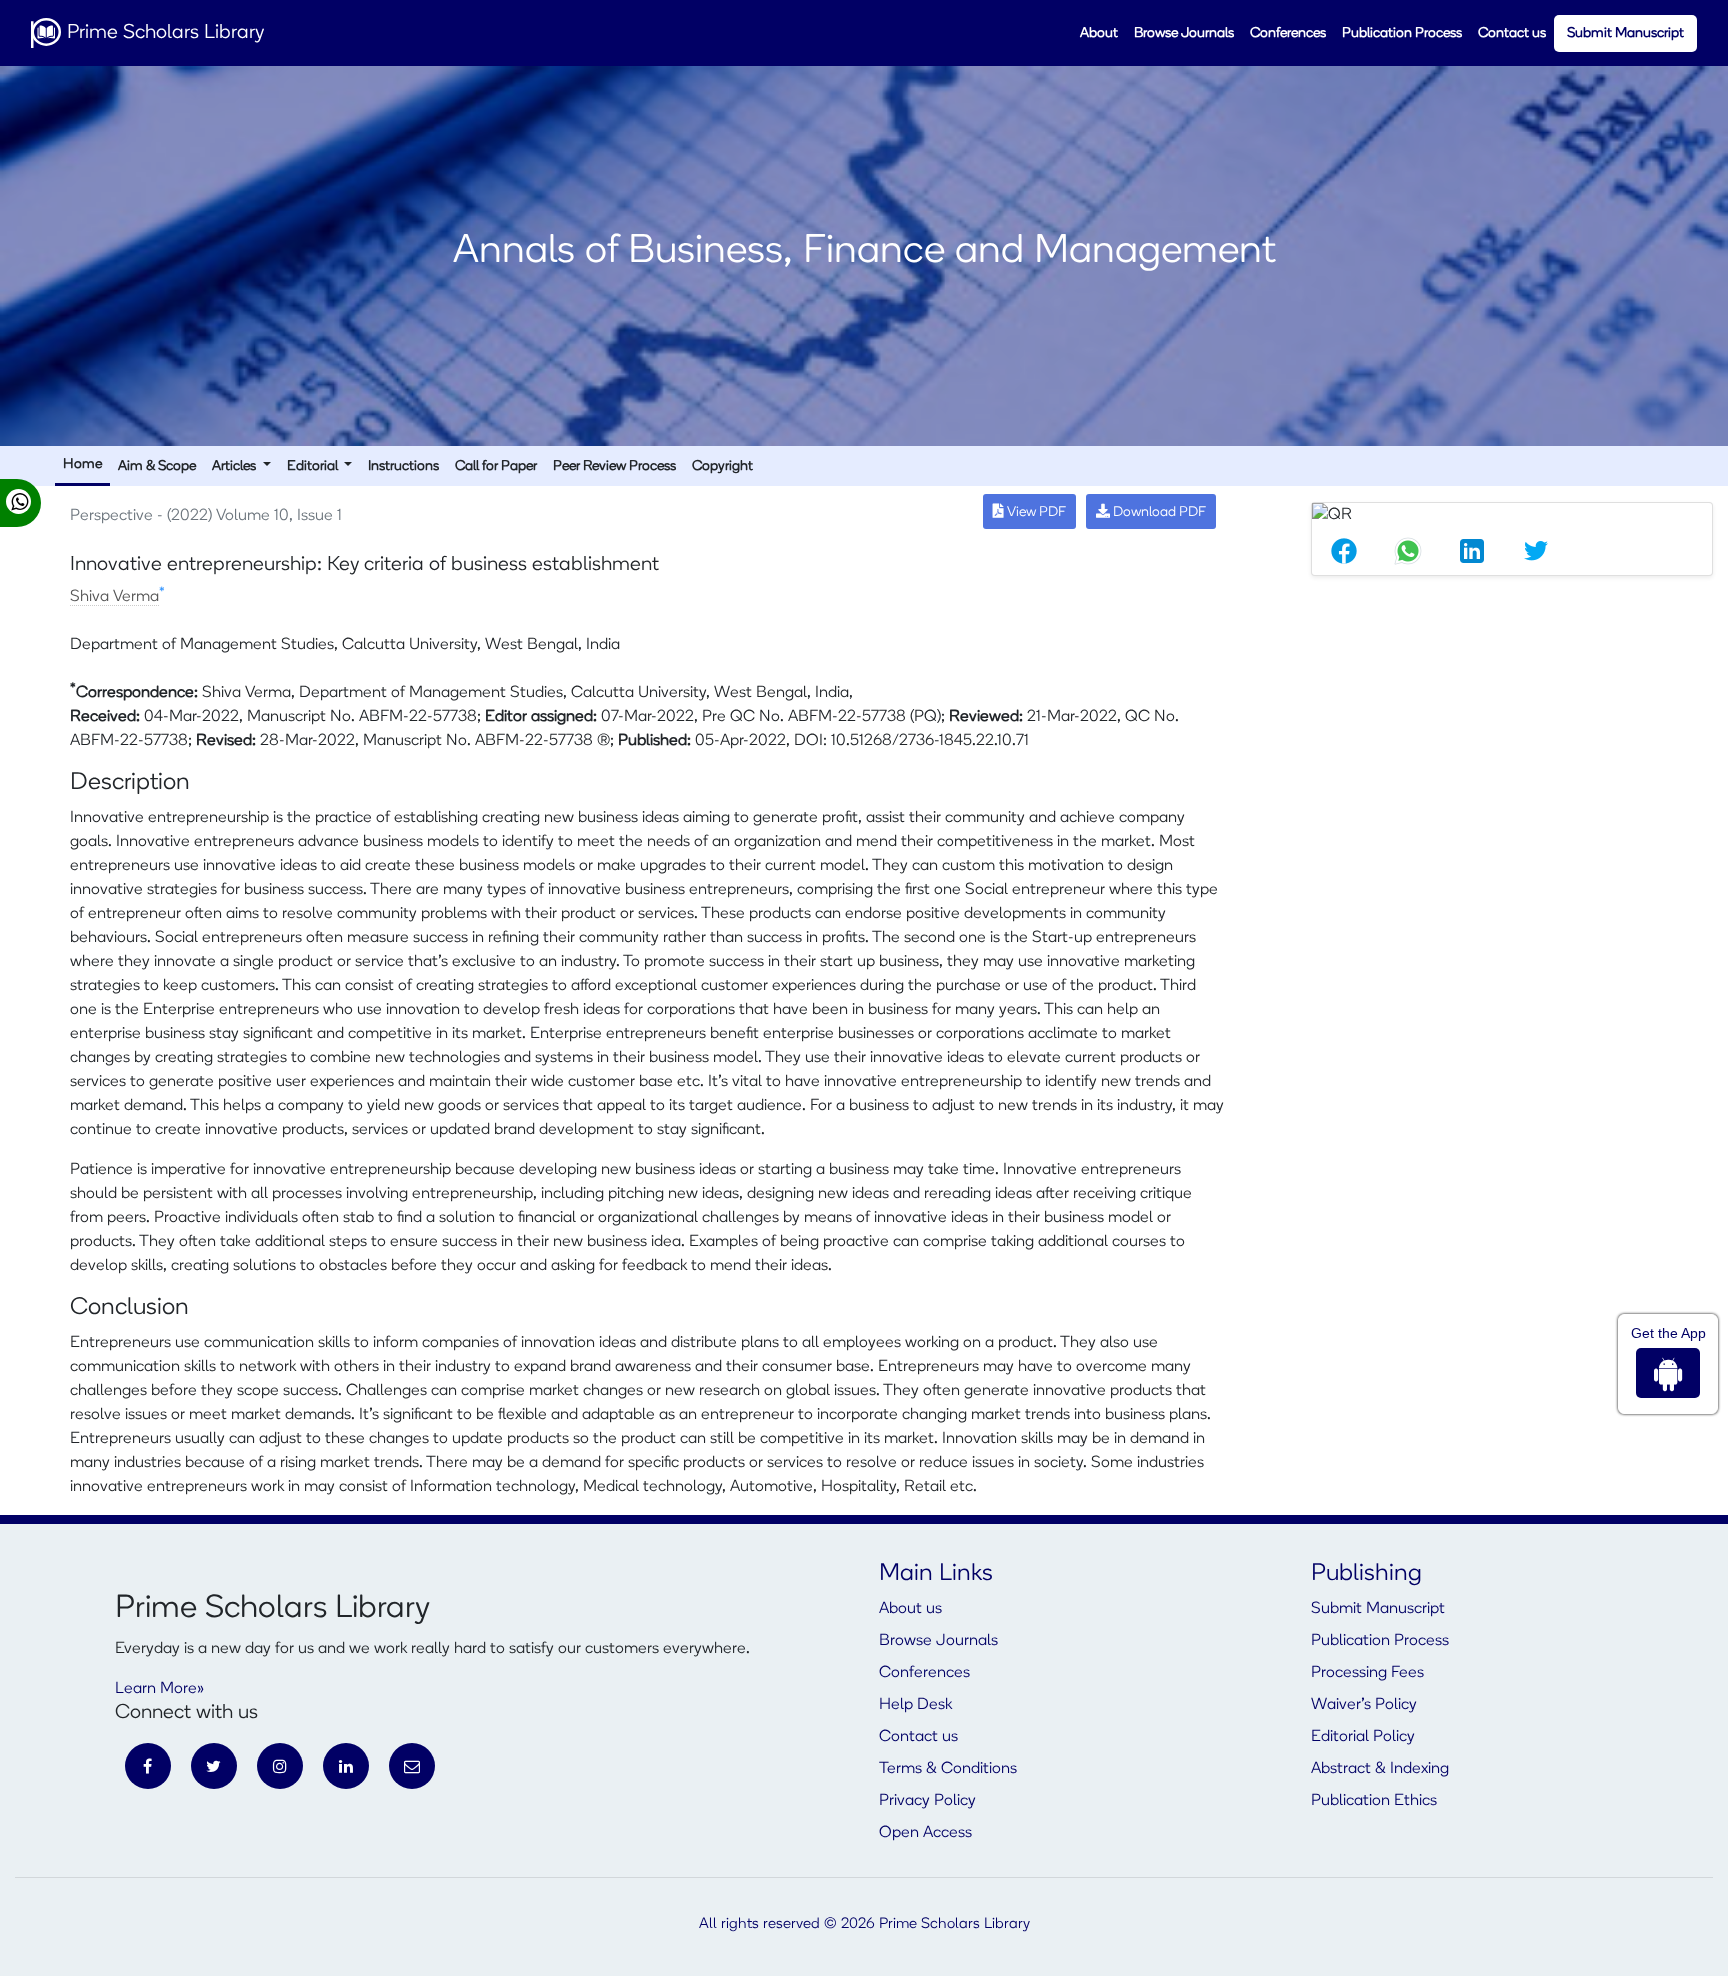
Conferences (1288, 33)
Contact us (1512, 33)
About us (910, 1609)
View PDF (1035, 512)
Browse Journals (1184, 33)
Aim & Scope (157, 466)
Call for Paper (496, 466)
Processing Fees (1367, 1673)
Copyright (722, 466)
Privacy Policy (927, 1801)
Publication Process (1402, 33)
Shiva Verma (114, 597)
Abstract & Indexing (1380, 1769)
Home (82, 464)
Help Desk (915, 1705)
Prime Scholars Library (163, 33)
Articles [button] (235, 466)
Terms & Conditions (948, 1769)
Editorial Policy (1363, 1737)
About (1099, 33)
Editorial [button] (314, 466)
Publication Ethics (1374, 1801)
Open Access (925, 1833)
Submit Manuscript (1625, 33)
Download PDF (1158, 512)
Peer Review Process (614, 466)
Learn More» (159, 1689)
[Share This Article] (1344, 551)
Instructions (403, 466)
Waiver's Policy (1364, 1705)
